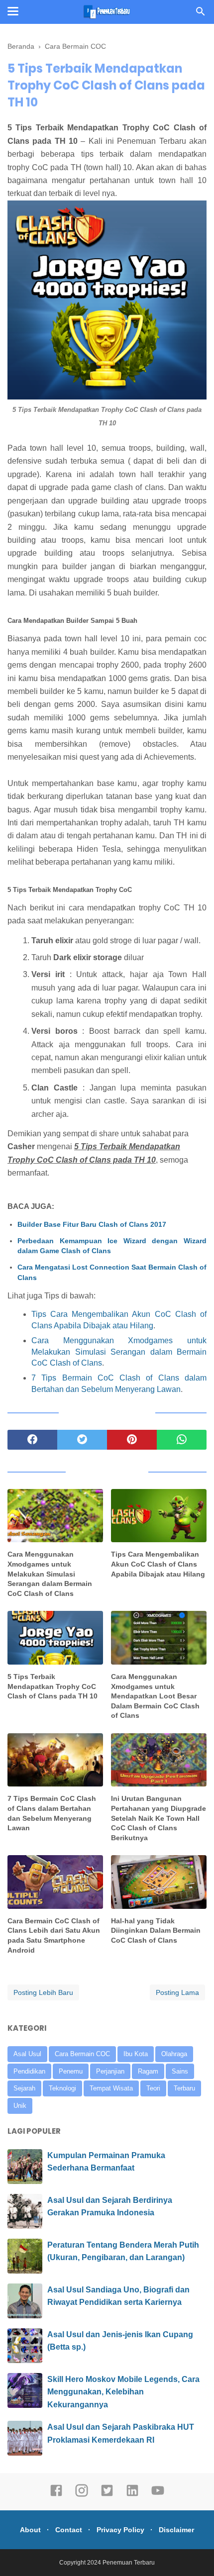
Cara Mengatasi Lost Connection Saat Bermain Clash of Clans (112, 1272)
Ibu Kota (136, 2054)
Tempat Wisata (111, 2088)
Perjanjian (110, 2071)
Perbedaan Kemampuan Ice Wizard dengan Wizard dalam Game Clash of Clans (112, 1246)
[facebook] (32, 1440)
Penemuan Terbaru (129, 2563)
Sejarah (24, 2088)
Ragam (148, 2071)
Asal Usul (27, 2054)
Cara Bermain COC (82, 2054)
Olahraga (174, 2054)
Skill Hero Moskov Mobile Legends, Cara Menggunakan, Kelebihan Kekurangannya (123, 2392)
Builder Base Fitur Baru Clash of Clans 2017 (92, 1224)
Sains (180, 2071)
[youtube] (158, 2495)
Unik (20, 2106)
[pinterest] (132, 1440)
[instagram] (82, 2495)
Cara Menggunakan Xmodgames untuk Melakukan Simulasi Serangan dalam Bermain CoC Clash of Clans (119, 1352)
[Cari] (201, 14)
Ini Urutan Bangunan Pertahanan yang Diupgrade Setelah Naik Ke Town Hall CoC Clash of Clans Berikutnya (159, 1818)
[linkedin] (132, 2495)
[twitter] (82, 1440)
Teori (153, 2088)
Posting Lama (177, 1992)
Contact (69, 2530)
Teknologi (62, 2088)
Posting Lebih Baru (43, 1992)
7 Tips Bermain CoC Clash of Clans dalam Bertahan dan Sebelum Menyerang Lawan (52, 1813)
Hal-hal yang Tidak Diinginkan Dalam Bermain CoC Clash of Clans (156, 1931)
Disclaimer (176, 2530)
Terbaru (184, 2088)
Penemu (71, 2071)
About (30, 2530)
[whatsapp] (182, 1440)
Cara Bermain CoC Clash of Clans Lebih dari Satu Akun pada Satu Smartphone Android (54, 1935)
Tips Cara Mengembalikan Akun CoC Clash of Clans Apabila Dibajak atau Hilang (158, 1564)
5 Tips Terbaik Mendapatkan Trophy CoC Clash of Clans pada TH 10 (53, 1686)
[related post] (55, 1516)
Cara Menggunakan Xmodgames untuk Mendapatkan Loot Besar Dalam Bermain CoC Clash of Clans (155, 1696)
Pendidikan (29, 2071)
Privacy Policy (120, 2530)
